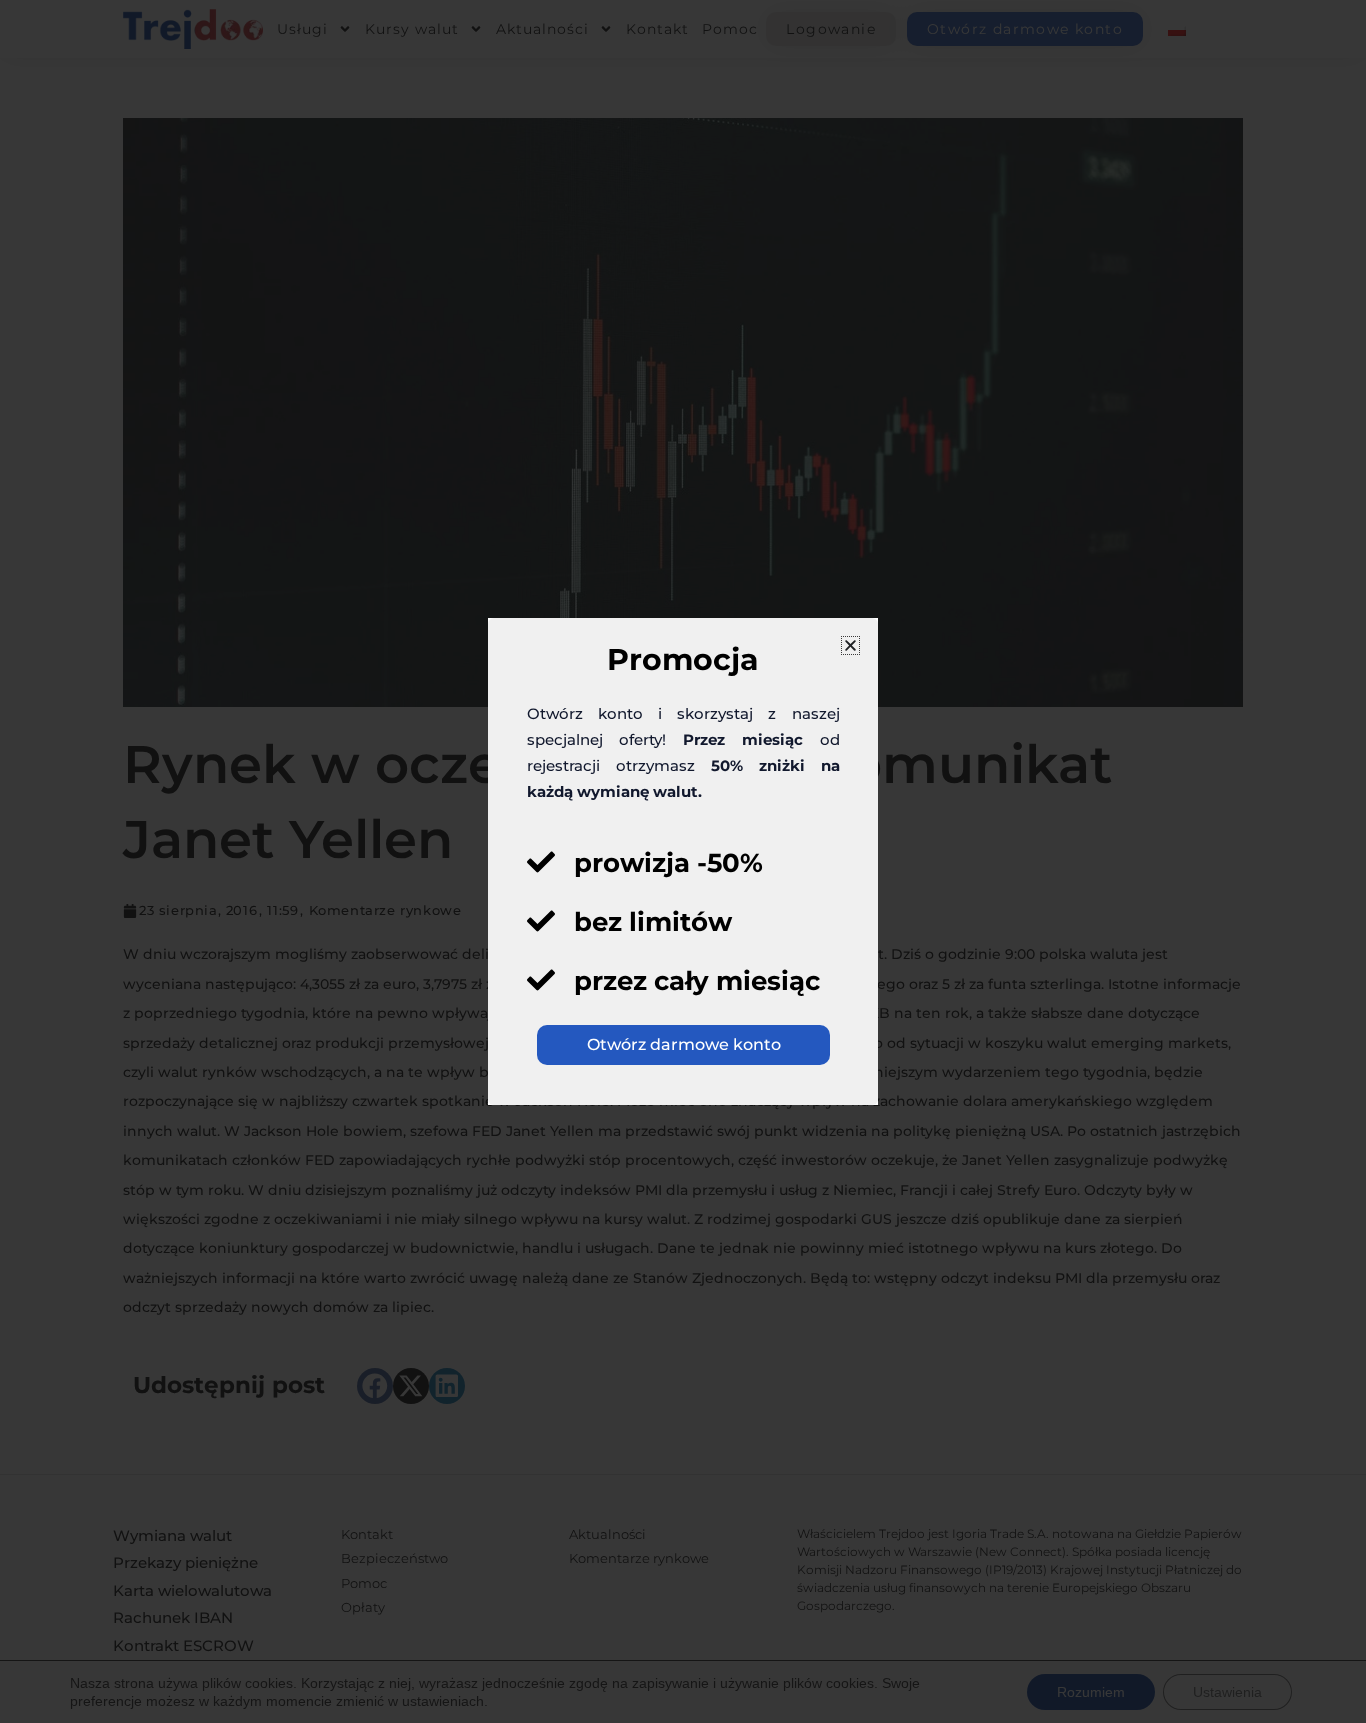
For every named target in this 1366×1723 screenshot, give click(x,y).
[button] (850, 645)
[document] (683, 861)
